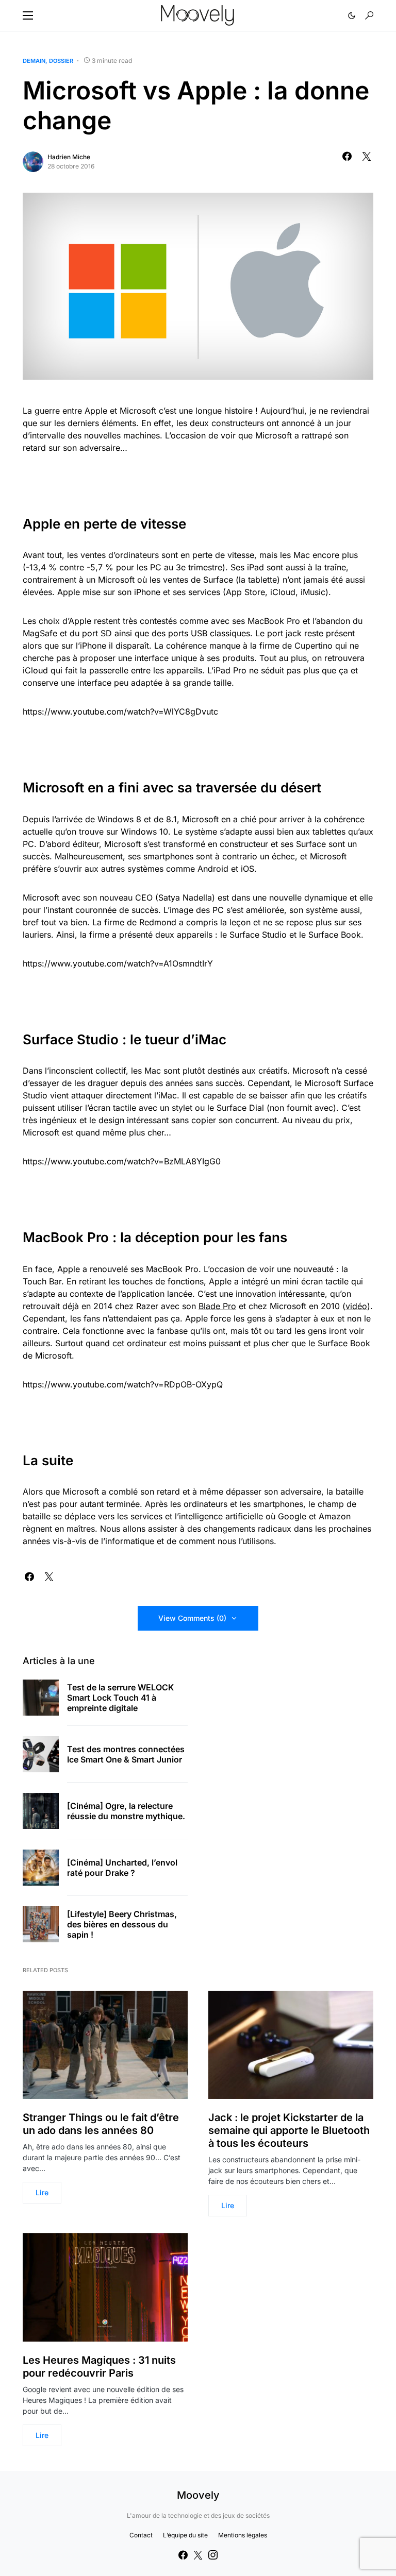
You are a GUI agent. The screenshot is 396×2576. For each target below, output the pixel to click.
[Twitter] (198, 2555)
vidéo (356, 1306)
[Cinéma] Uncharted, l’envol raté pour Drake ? (122, 1868)
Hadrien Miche (69, 157)
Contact (141, 2535)
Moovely (198, 2495)
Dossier (61, 61)
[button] (28, 15)
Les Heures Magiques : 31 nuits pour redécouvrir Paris (99, 2367)
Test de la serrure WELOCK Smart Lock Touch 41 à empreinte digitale (120, 1698)
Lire (42, 2192)
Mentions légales (243, 2535)
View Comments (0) (192, 1618)
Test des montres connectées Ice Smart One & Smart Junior (126, 1754)
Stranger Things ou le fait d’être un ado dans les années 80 (101, 2124)
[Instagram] (213, 2555)
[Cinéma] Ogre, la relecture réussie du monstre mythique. (126, 1811)
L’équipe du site (185, 2535)
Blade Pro (217, 1306)
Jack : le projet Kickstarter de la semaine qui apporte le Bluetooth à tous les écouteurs (289, 2130)
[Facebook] (183, 2555)
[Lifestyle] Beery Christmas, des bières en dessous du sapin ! (122, 1924)
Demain (34, 61)
